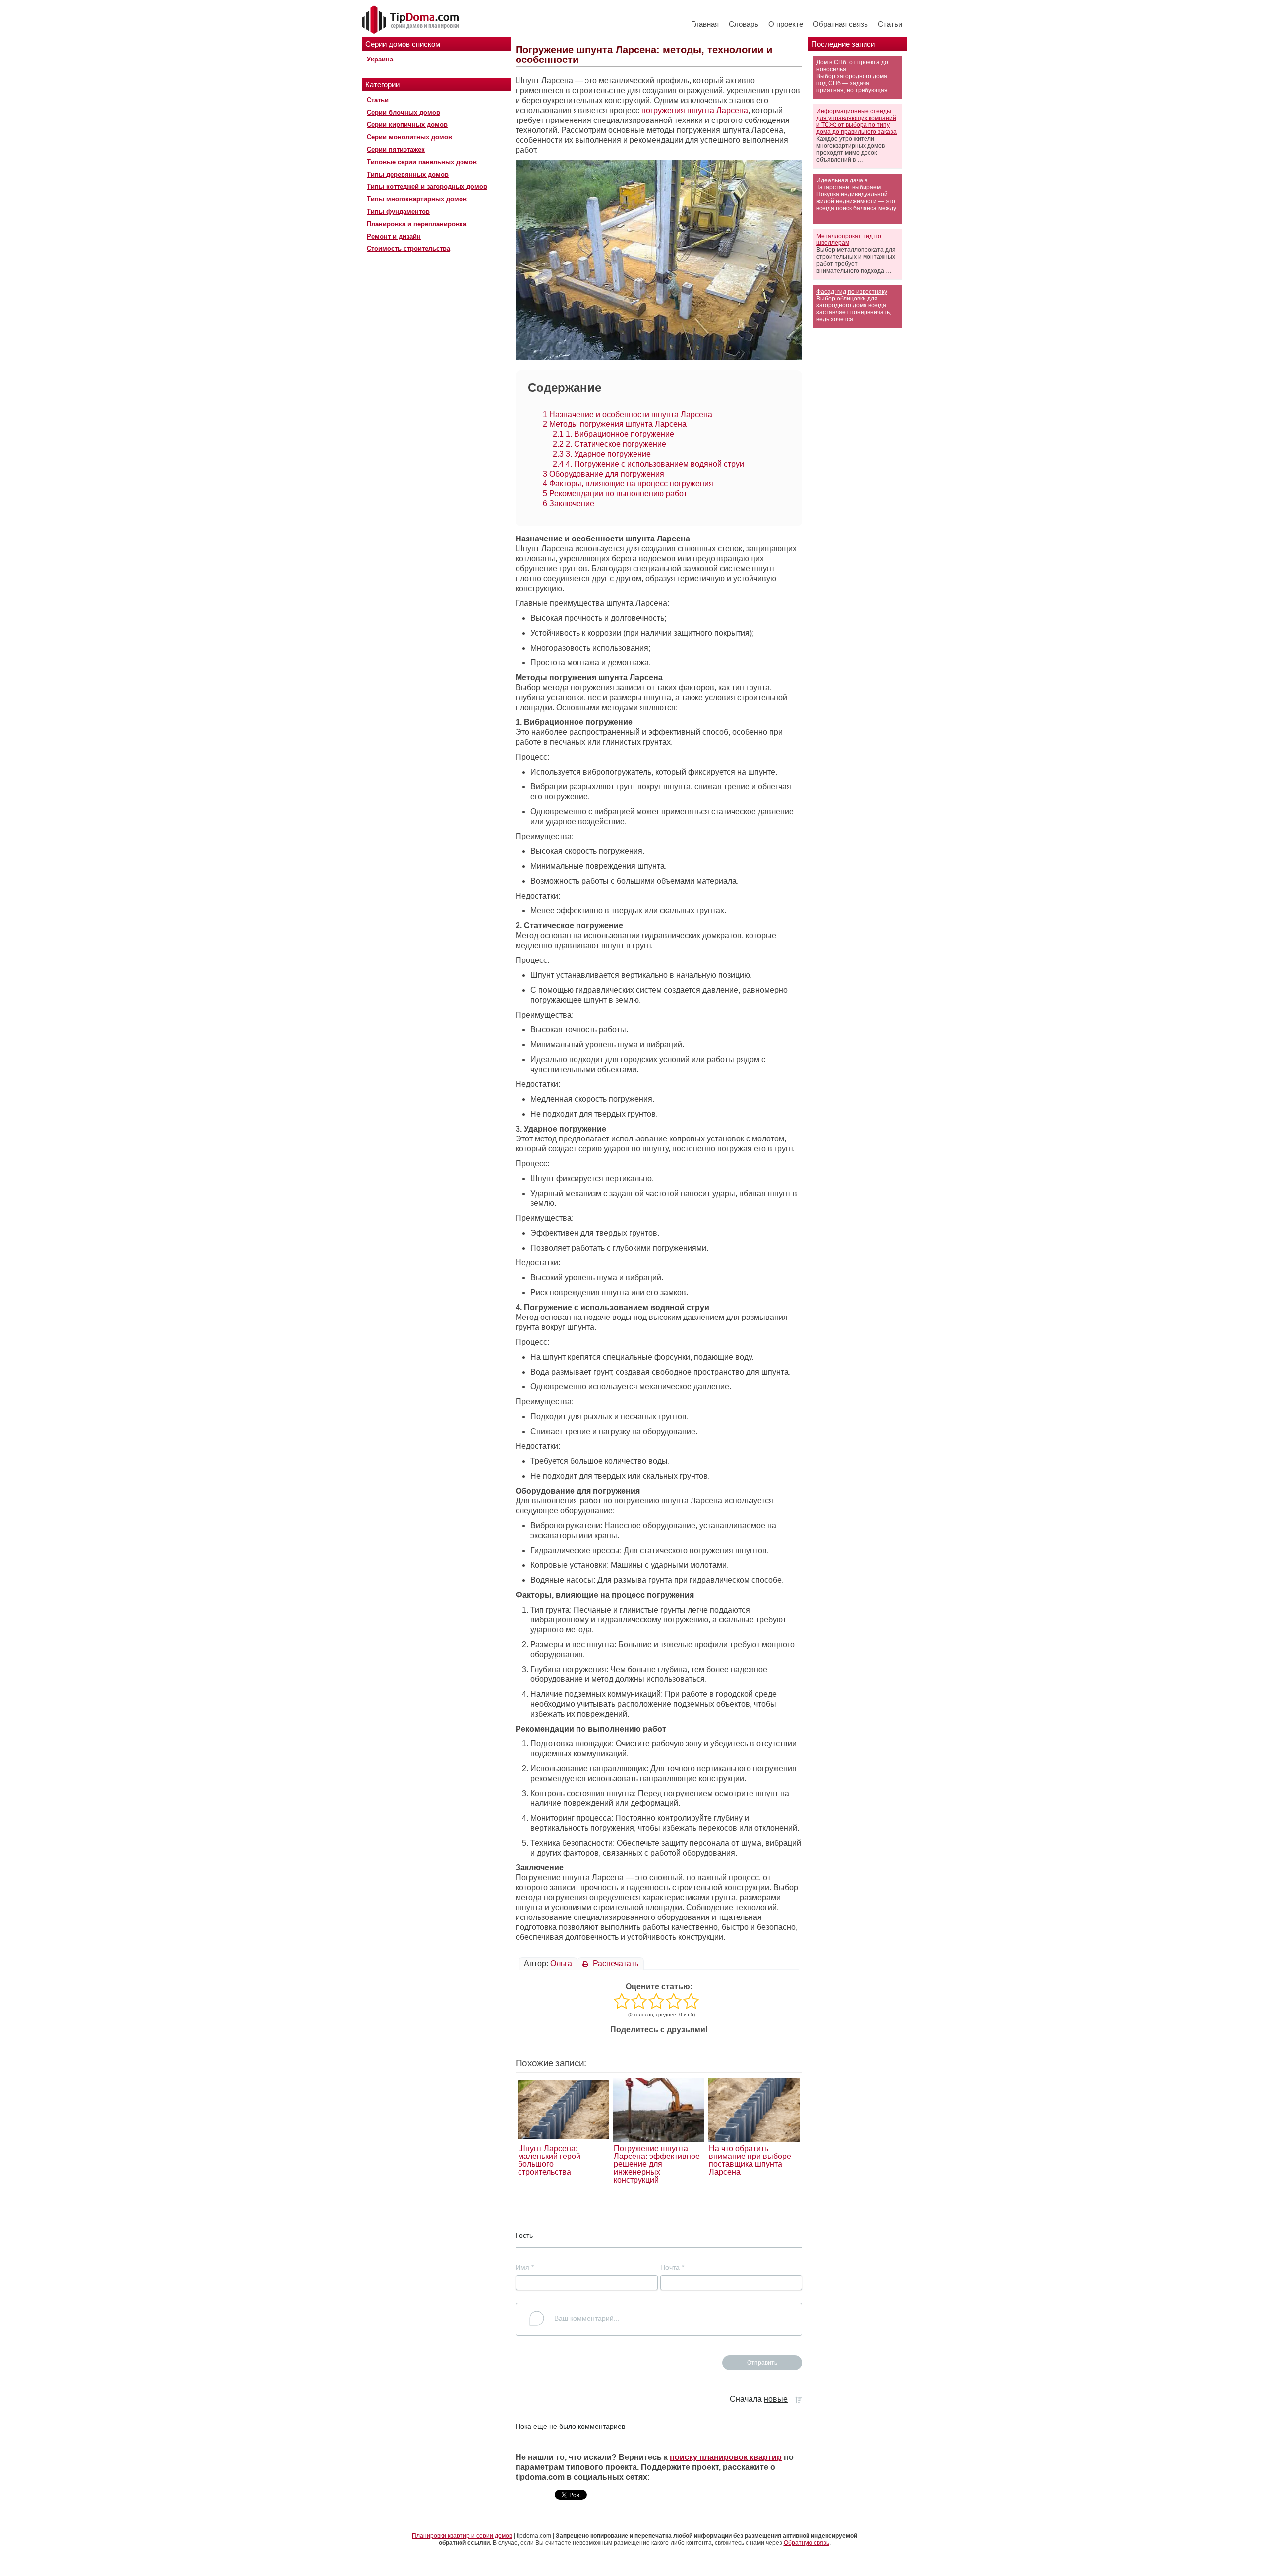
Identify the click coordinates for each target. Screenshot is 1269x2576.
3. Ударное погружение (602, 454)
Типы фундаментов (398, 211)
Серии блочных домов (404, 112)
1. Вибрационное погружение (613, 434)
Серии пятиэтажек (396, 150)
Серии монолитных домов (409, 137)
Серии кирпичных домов (407, 125)
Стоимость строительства (408, 249)
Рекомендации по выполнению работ (615, 494)
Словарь (744, 24)
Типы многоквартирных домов (417, 199)
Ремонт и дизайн (394, 236)
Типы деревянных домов (408, 174)
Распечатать (615, 1963)
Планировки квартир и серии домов (462, 2536)
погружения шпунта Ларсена (695, 110)
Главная (705, 24)
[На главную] (411, 20)
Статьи (890, 24)
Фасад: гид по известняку (852, 292)
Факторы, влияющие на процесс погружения (628, 484)
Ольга (561, 1963)
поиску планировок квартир (726, 2457)
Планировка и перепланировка (417, 224)
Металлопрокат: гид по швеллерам (849, 240)
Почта (672, 2267)
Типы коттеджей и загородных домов (427, 187)
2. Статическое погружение (609, 444)
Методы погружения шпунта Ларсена (615, 424)
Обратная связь (840, 24)
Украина (380, 59)
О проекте (786, 24)
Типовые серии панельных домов (422, 162)
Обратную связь (807, 2543)
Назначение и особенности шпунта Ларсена (628, 414)
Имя (525, 2267)
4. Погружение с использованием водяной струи (648, 464)
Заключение (569, 504)
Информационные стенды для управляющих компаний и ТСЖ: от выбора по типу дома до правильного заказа (857, 121)
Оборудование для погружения (604, 474)
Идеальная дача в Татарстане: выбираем (849, 184)
